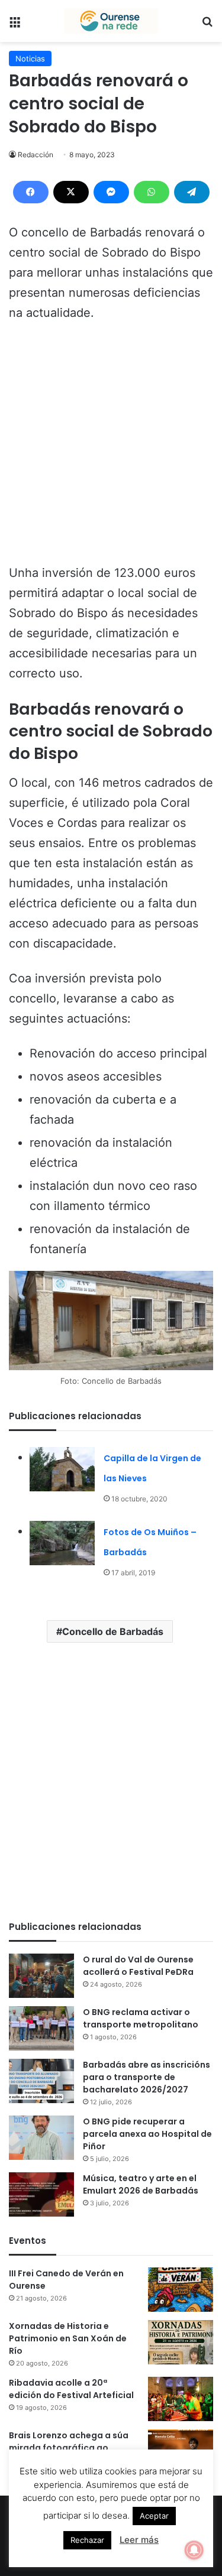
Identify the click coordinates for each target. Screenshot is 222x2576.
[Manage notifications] (194, 2550)
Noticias (30, 59)
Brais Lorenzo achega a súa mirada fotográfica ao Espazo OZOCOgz (69, 2448)
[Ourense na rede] (111, 21)
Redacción (36, 155)
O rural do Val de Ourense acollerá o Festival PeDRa (138, 1966)
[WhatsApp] (152, 192)
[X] (71, 192)
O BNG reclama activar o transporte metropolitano (141, 2018)
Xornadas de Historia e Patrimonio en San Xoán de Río (68, 2338)
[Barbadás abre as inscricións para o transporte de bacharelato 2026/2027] (41, 2081)
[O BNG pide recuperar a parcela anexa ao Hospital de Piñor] (41, 2138)
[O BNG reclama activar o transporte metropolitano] (41, 2028)
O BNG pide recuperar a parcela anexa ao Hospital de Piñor (147, 2134)
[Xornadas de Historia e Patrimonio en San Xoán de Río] (181, 2342)
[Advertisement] (111, 448)
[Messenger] (111, 192)
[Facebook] (31, 192)
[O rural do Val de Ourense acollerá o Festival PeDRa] (41, 1976)
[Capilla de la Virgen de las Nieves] (62, 1469)
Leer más (139, 2540)
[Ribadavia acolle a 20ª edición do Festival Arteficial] (181, 2399)
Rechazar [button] (87, 2540)
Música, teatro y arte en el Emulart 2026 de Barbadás (141, 2184)
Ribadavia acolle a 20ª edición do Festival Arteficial (71, 2389)
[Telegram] (192, 192)
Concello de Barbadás (113, 1631)
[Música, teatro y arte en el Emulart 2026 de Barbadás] (41, 2194)
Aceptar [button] (154, 2516)
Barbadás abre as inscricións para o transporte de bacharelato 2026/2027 (147, 2077)
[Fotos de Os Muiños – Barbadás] (62, 1543)
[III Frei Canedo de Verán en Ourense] (181, 2290)
